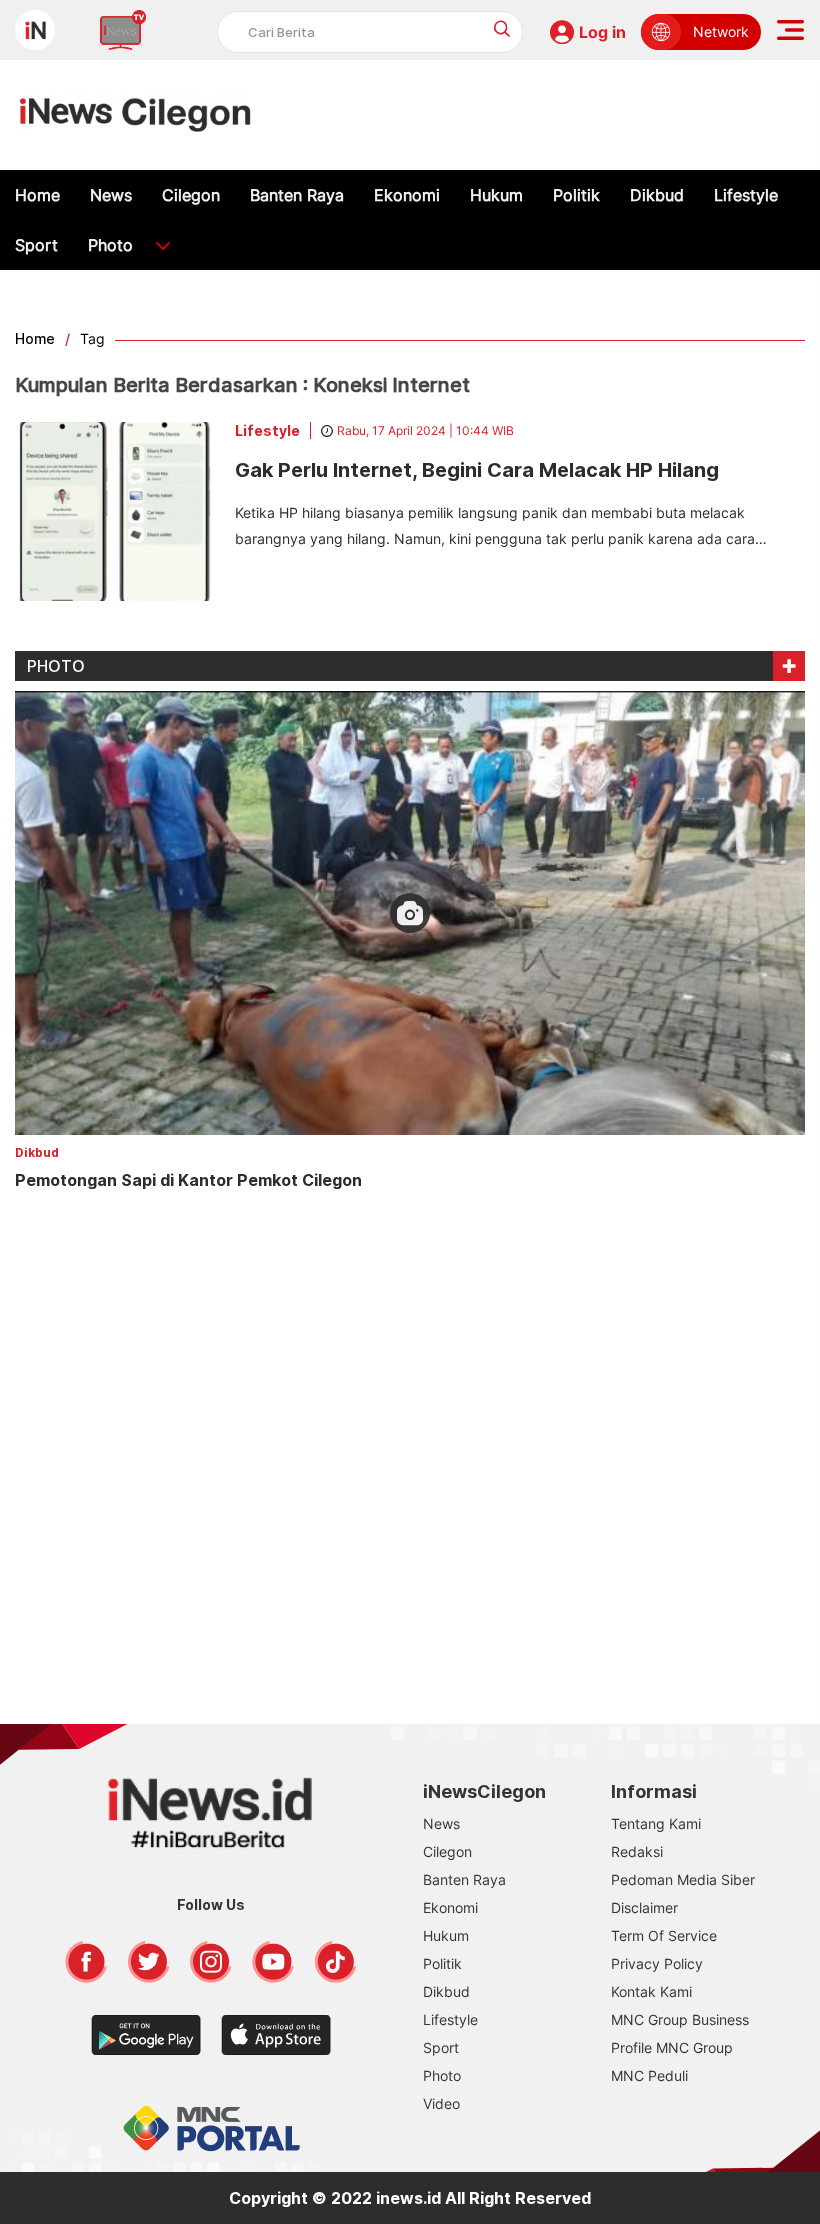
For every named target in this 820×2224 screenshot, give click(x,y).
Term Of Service (664, 1935)
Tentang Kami (656, 1823)
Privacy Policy (657, 1963)
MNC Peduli (649, 2075)
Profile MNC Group (672, 2047)
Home (37, 195)
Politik (576, 195)
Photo (110, 245)
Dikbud (657, 195)
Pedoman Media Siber (683, 1879)
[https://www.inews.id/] (135, 115)
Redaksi (637, 1851)
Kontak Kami (651, 1991)
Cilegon (191, 195)
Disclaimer (644, 1907)
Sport (36, 245)
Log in (602, 32)
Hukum (496, 195)
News (111, 195)
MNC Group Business (680, 2019)
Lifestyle (746, 195)
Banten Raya (297, 195)
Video (441, 2103)
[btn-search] (502, 28)
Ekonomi (407, 195)
